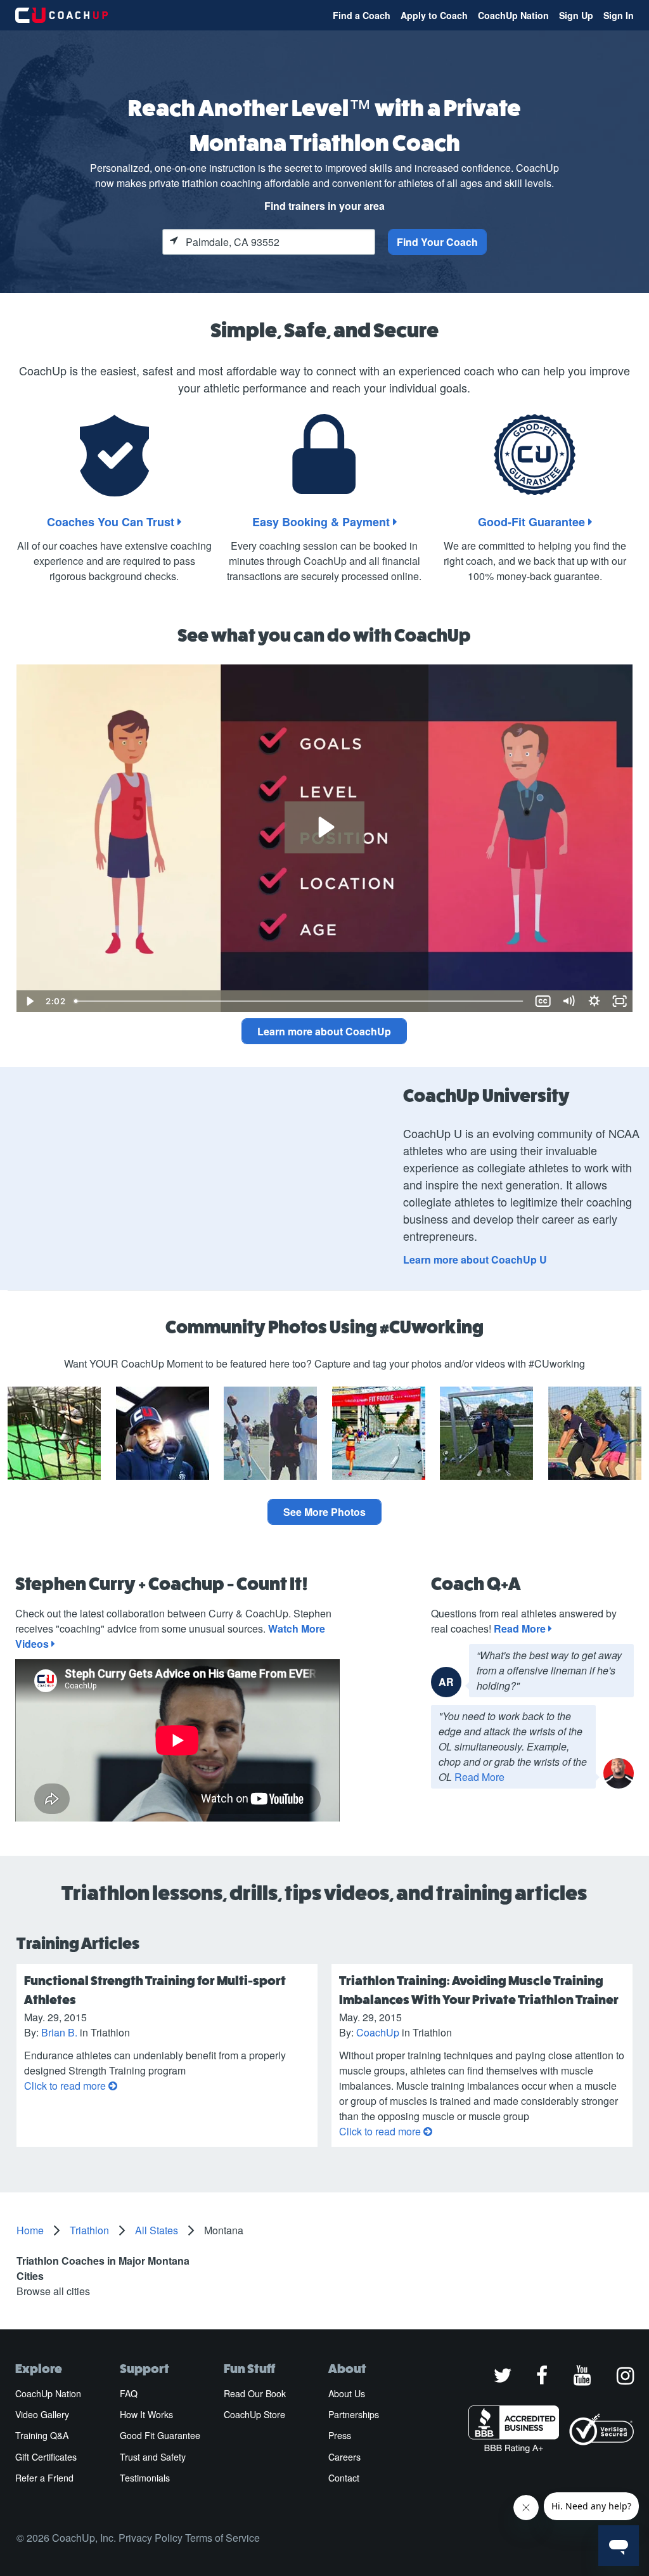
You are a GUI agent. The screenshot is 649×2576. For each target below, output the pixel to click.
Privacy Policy (151, 2538)
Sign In (619, 15)
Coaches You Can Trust (112, 522)
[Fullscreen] (620, 1001)
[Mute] (569, 1001)
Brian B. (61, 2032)
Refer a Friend (44, 2478)
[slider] (299, 1001)
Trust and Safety (153, 2457)
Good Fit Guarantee (160, 2435)
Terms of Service (222, 2538)
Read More (521, 1628)
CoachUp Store (254, 2414)
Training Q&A (42, 2435)
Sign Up (576, 15)
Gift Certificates (46, 2457)
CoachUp (378, 2032)
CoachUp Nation (513, 15)
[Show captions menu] (543, 1001)
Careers (344, 2457)
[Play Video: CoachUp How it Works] (325, 827)
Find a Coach (362, 15)
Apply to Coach (434, 15)
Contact (344, 2478)
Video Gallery (42, 2414)
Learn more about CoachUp (324, 1031)
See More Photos (324, 1512)
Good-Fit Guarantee (533, 522)
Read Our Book (255, 2393)
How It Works (146, 2414)
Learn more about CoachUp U (475, 1259)
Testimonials (145, 2478)
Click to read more (66, 2086)
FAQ (129, 2393)
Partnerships (354, 2414)
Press (340, 2435)
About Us (347, 2393)
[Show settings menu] (594, 1001)
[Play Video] (29, 1001)
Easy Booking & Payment (323, 522)
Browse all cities (53, 2291)
